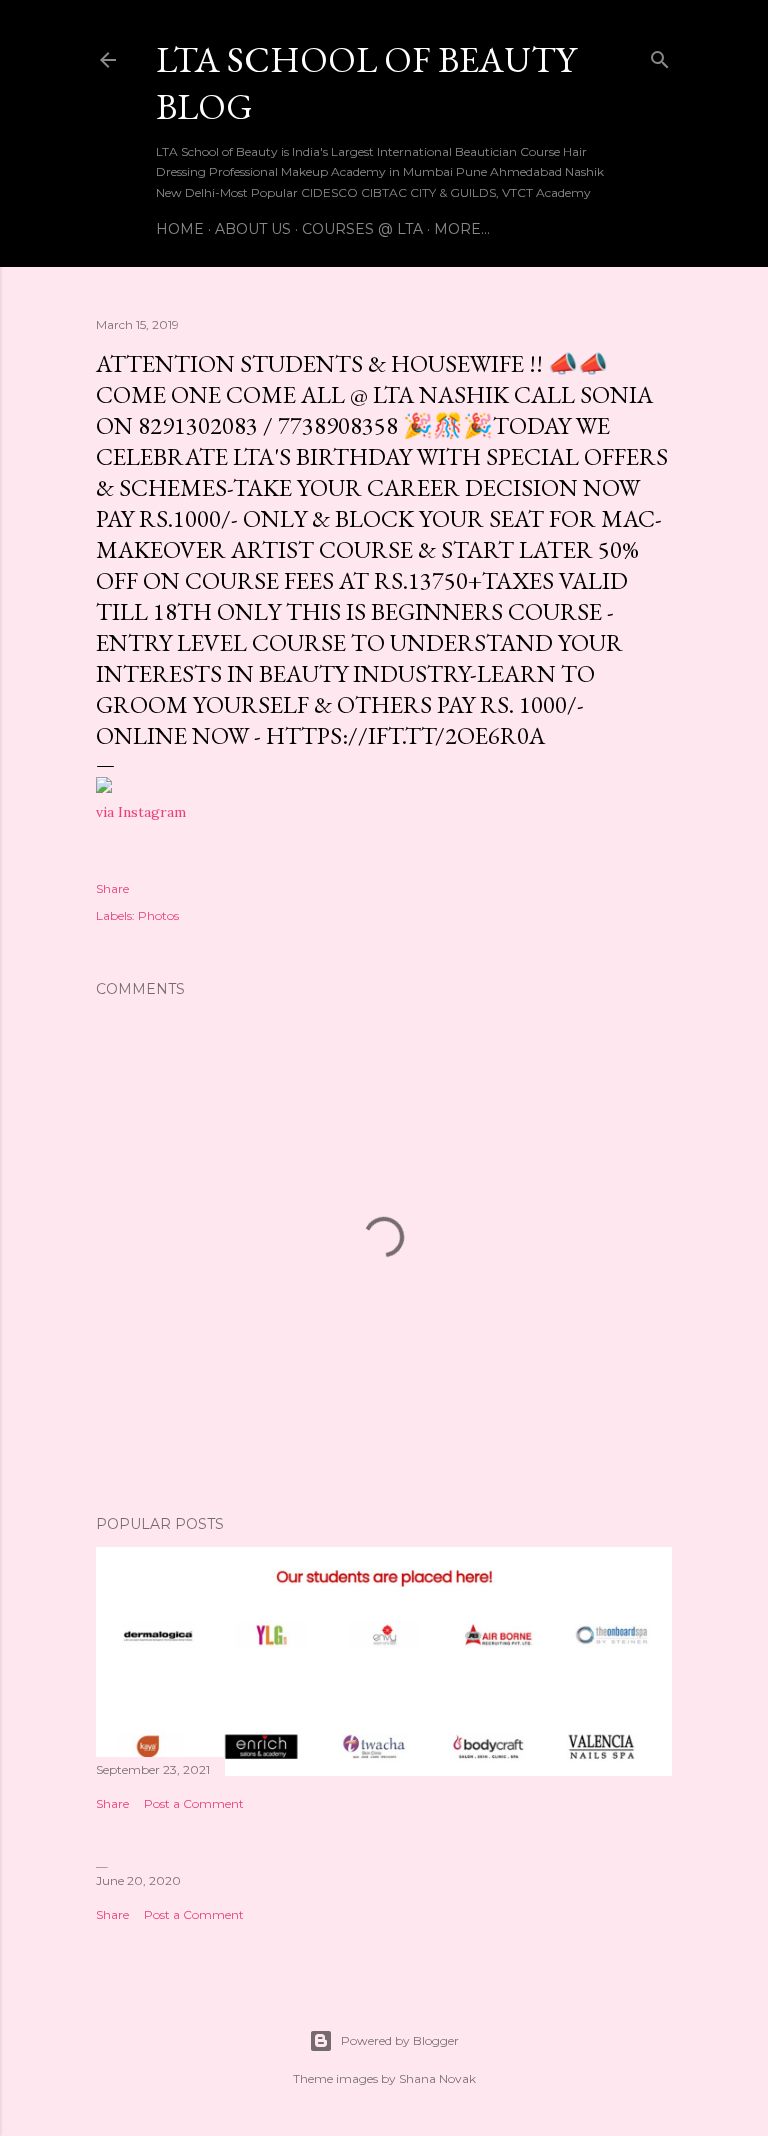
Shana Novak (437, 2078)
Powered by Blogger (400, 2040)
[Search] (660, 55)
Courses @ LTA (362, 229)
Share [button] (112, 888)
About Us (253, 229)
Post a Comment (194, 1803)
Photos (158, 915)
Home (180, 229)
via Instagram (141, 812)
